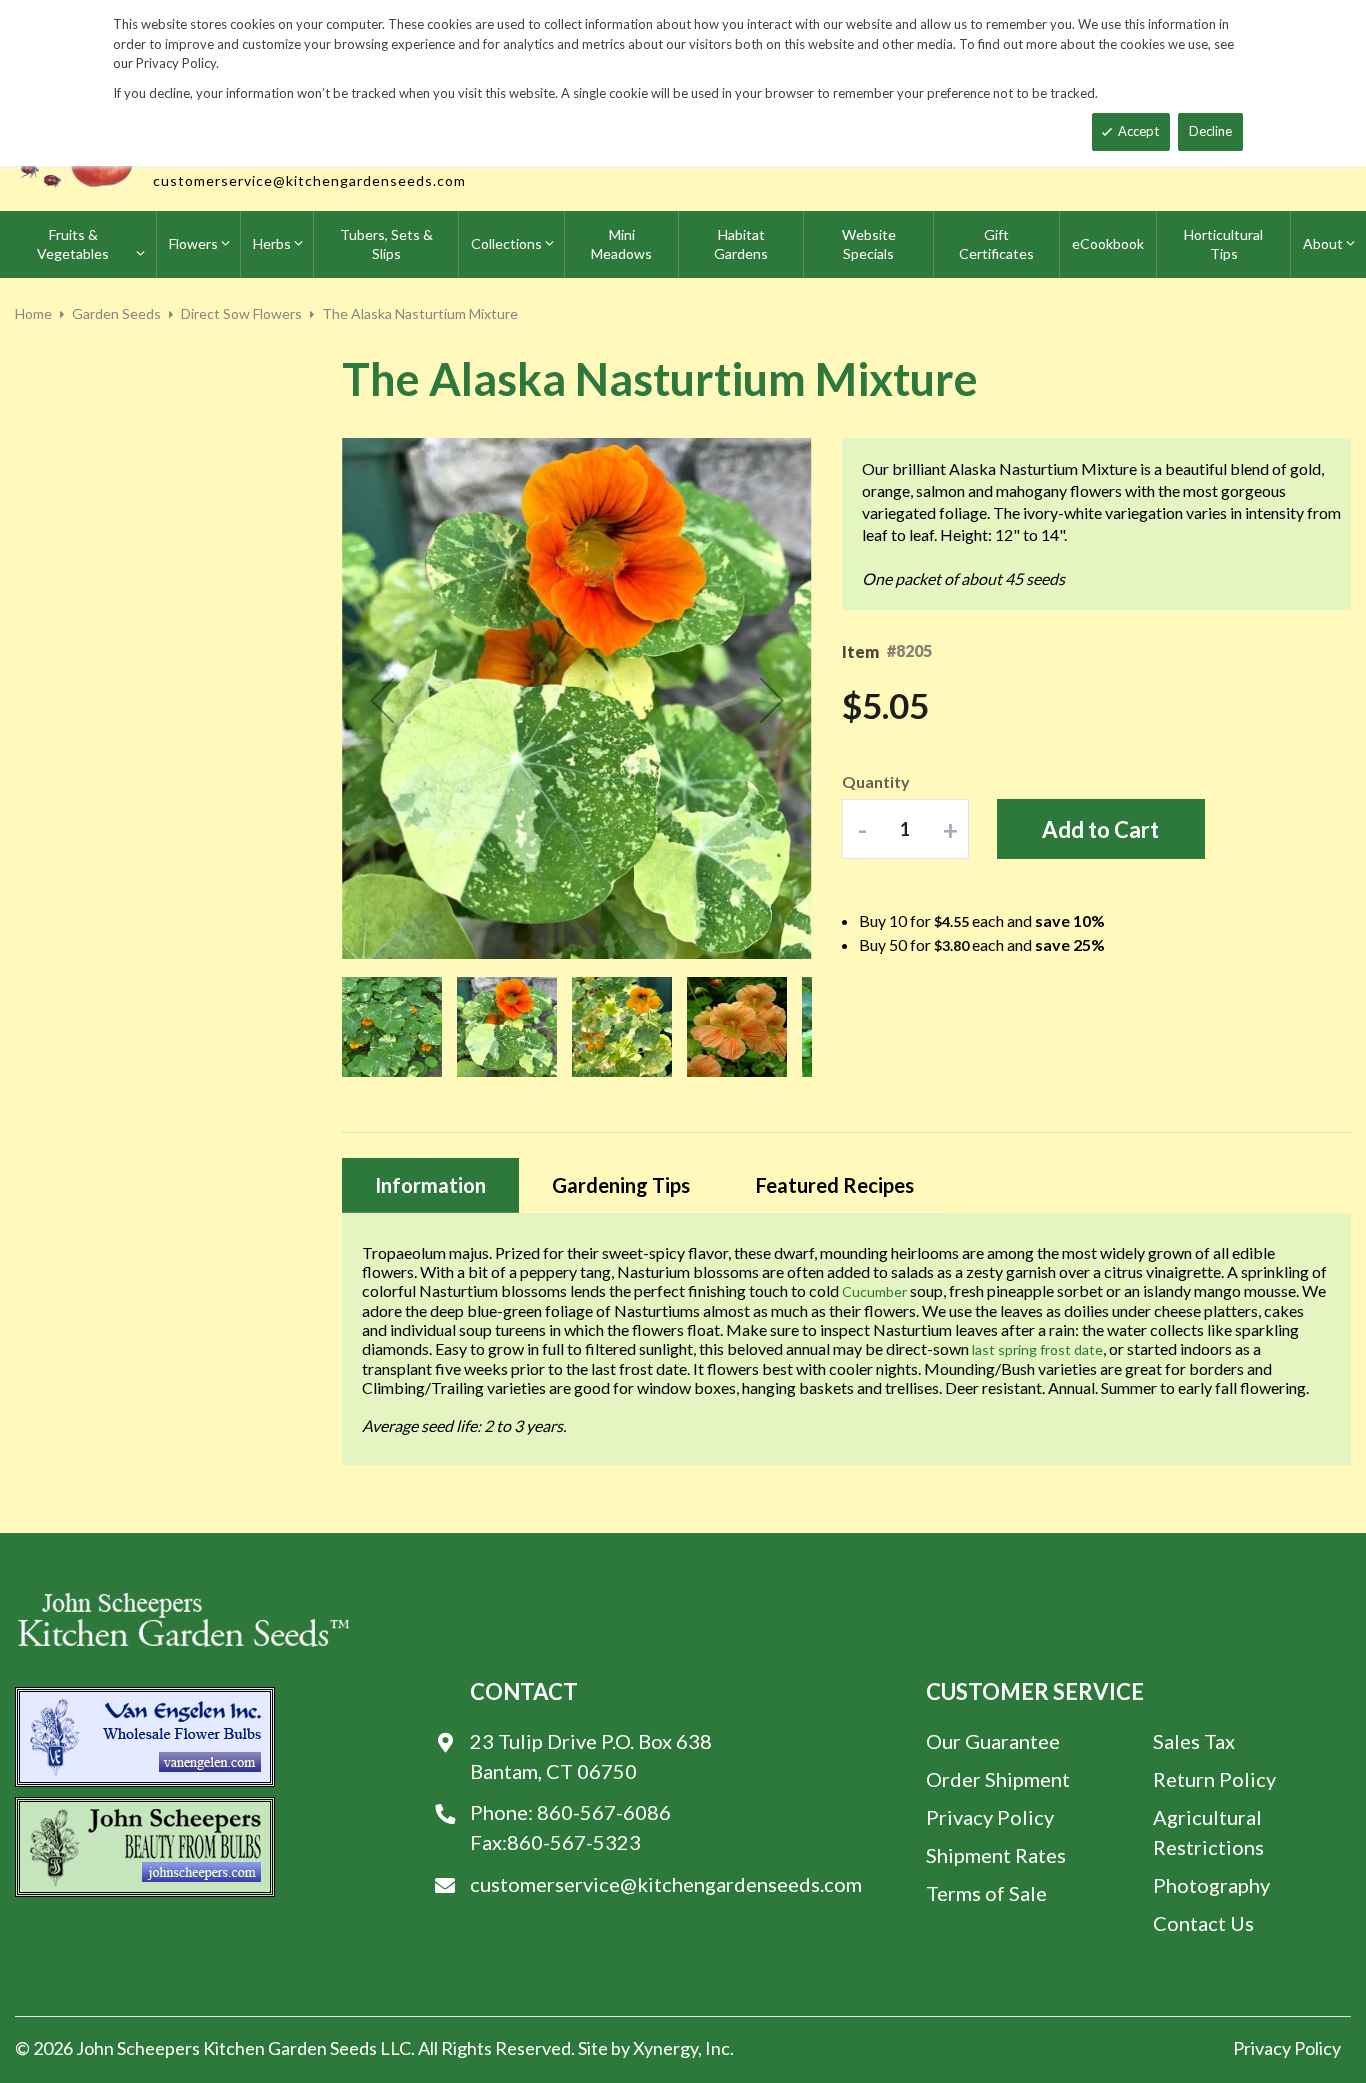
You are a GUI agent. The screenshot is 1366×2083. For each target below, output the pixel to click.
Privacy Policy (990, 1817)
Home (33, 313)
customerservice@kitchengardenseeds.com (309, 180)
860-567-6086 (604, 1812)
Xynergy (665, 2048)
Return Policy (1214, 1779)
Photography (1211, 1885)
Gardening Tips (621, 1185)
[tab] (430, 1185)
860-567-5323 (574, 1842)
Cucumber (874, 1291)
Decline (1210, 131)
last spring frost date (1037, 1349)
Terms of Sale (986, 1893)
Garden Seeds (116, 313)
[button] (382, 700)
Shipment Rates (996, 1855)
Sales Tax (1194, 1741)
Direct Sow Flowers (241, 313)
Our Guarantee (993, 1741)
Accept (1138, 131)
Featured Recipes (835, 1185)
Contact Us (1203, 1923)
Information (430, 1185)
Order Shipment (998, 1779)
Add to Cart (1100, 829)
